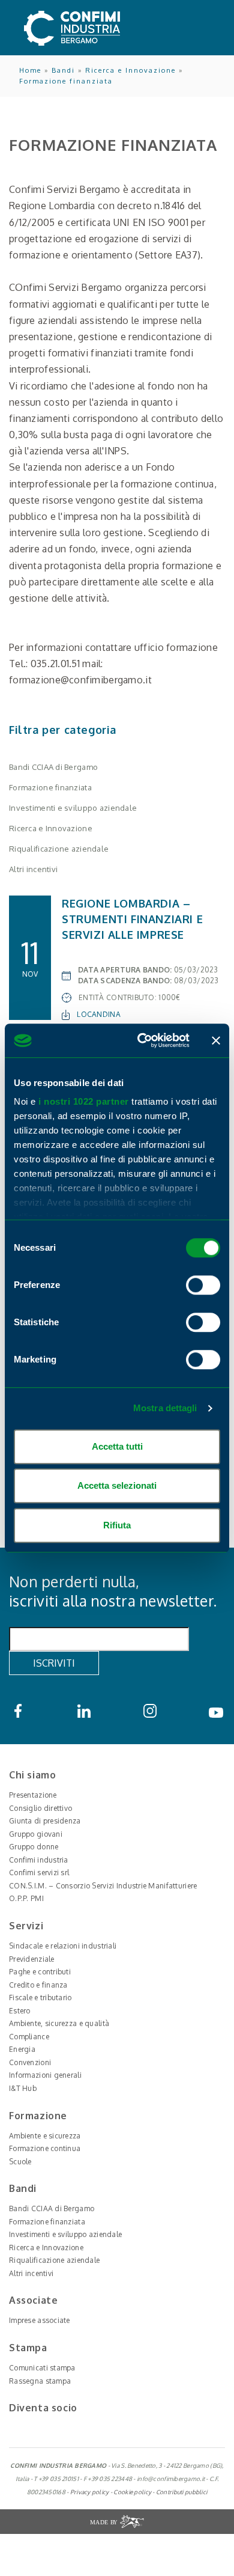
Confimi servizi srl (39, 1872)
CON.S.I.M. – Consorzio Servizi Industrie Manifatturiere (103, 1886)
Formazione (38, 2116)
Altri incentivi (33, 869)
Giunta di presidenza (45, 1821)
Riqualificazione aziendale (59, 849)
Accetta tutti (117, 1446)
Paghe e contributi (40, 1972)
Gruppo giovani (36, 1834)
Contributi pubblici (181, 2492)
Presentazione (33, 1795)
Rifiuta (117, 1525)
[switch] (203, 1285)
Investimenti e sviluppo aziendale (73, 808)
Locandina (99, 1014)
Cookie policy (132, 2492)
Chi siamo (32, 1775)
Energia (22, 2049)
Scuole (20, 2162)
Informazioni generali (45, 2075)
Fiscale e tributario (40, 1998)
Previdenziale (32, 1959)
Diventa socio (43, 2408)
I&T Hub (23, 2088)
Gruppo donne (34, 1847)
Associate (33, 2300)
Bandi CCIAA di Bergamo (53, 767)
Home (30, 70)
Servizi (26, 1926)
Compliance (29, 2037)
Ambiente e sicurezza (45, 2136)
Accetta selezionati (117, 1485)
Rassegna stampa (40, 2381)
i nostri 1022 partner (84, 1101)
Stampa (28, 2348)
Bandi (63, 70)
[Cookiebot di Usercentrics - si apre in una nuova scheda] (142, 1040)
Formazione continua (45, 2148)
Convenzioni (30, 2062)
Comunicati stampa (42, 2368)
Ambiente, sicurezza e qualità (59, 2023)
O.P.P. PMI (26, 1898)
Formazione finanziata (66, 81)
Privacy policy (90, 2492)
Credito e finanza (38, 1985)
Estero (20, 2011)
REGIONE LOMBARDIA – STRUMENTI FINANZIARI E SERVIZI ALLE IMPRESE (132, 919)
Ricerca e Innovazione (130, 70)
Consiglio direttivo (40, 1808)
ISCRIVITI (54, 1663)
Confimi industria (39, 1860)
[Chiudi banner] (216, 1040)
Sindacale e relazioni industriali (63, 1946)
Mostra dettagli (165, 1408)
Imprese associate (40, 2320)
